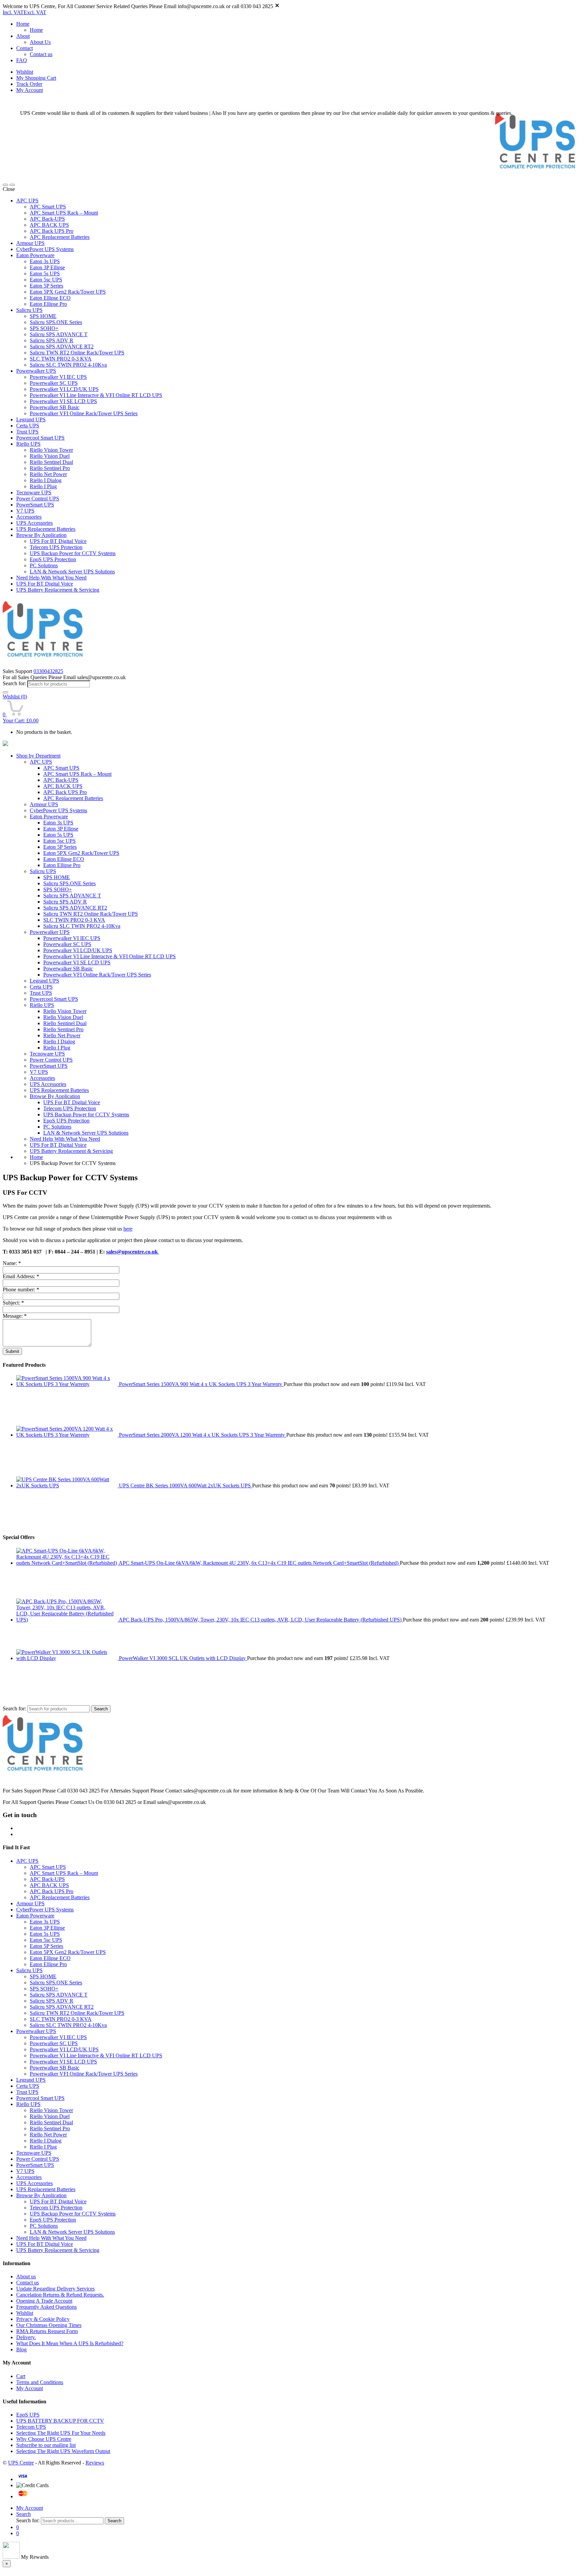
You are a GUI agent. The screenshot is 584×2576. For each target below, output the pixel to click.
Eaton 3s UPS (45, 261)
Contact (25, 48)
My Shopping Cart (36, 78)
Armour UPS (30, 243)
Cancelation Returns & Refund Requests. (60, 2295)
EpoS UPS (28, 2415)
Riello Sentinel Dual (51, 462)
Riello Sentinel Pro (50, 468)
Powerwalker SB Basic (55, 407)
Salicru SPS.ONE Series (56, 322)
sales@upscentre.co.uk (133, 1252)
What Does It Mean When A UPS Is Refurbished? (70, 2343)
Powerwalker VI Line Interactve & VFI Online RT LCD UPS (96, 395)
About (23, 36)
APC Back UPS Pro (52, 231)
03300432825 (48, 671)
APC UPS (27, 201)
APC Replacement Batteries (60, 237)
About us (26, 2276)
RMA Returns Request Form (47, 2331)
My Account (30, 90)
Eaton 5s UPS (45, 274)
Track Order (29, 84)
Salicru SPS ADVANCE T (59, 334)
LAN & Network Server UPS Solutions (72, 572)
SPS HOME (43, 316)
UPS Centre (21, 2463)
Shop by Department (38, 756)
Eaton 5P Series (46, 286)
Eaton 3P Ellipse (47, 267)
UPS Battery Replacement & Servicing (58, 590)
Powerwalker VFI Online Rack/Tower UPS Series (84, 413)
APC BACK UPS (49, 225)
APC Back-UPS (47, 219)
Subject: (13, 1303)
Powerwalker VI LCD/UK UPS (64, 389)
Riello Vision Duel (50, 456)
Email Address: (21, 1276)
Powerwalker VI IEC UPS (58, 377)
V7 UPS (25, 511)
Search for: (14, 683)
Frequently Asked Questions (46, 2307)
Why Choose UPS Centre (44, 2439)
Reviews (95, 2463)
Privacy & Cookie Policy (43, 2319)
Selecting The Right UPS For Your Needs (61, 2433)
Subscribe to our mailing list (46, 2445)
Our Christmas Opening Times (49, 2325)
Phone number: (21, 1290)
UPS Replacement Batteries (46, 529)
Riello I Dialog (46, 480)
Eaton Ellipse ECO (50, 298)
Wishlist (25, 72)
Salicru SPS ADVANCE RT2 (62, 346)
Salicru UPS (29, 310)
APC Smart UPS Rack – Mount (64, 213)
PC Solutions (44, 565)
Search (101, 1709)
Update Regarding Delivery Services (55, 2289)
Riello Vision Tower (51, 450)
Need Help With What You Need (51, 578)
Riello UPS (28, 444)
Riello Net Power (48, 474)
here (128, 1229)
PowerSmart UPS (35, 505)
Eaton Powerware (35, 255)
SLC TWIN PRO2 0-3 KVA (61, 359)
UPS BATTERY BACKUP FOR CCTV (60, 2421)
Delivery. (26, 2337)
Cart (21, 2376)
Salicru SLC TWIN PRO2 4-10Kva (68, 365)
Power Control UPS (38, 499)
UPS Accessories (34, 523)
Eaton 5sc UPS (46, 280)
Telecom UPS (31, 2427)
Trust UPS (27, 432)
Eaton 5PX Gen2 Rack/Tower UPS (68, 292)
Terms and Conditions (40, 2382)
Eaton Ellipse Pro (48, 304)
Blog (21, 2349)
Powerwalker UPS (36, 371)
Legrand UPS (31, 419)
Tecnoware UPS (34, 492)
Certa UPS (28, 426)
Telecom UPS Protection (56, 547)
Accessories (29, 517)
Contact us (41, 54)
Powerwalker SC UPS (54, 383)
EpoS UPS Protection (53, 559)
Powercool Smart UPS (40, 438)
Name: (12, 1263)
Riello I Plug (43, 486)
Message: (15, 1316)
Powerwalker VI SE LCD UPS (63, 401)
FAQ (22, 60)
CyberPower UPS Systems (45, 249)
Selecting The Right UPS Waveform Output (63, 2451)
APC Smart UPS (48, 207)
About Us (40, 42)
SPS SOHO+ (44, 328)
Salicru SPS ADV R (52, 340)
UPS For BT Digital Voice (58, 541)
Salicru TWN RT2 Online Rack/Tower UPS (77, 353)
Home (23, 24)
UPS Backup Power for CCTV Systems (73, 553)
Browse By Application (41, 535)
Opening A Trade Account (44, 2301)
